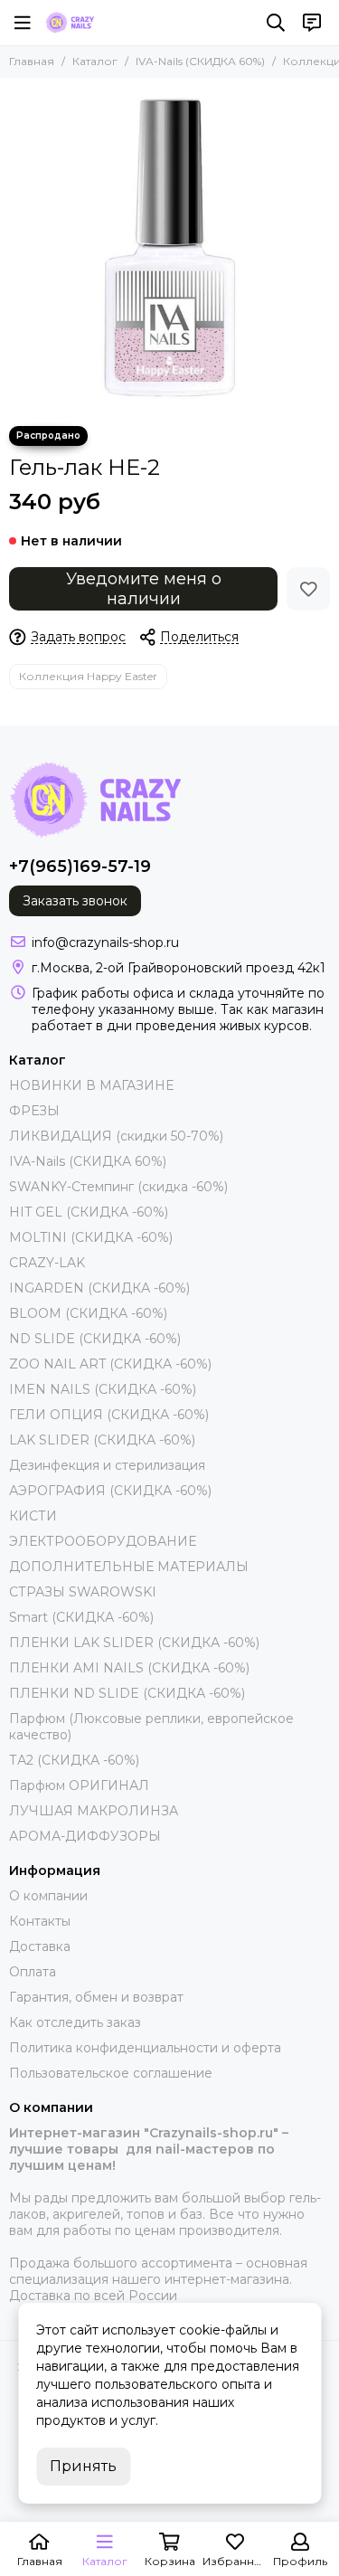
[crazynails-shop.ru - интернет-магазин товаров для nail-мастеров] (70, 23)
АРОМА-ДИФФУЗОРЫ (85, 1836)
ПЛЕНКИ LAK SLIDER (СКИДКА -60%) (134, 1643)
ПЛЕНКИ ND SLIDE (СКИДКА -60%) (127, 1693)
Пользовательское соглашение (111, 2073)
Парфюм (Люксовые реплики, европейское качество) (151, 1727)
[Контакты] (312, 23)
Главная (32, 61)
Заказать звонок (75, 901)
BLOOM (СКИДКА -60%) (88, 1313)
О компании (48, 1896)
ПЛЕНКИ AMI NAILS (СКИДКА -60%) (129, 1668)
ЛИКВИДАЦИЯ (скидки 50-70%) (116, 1136)
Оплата (33, 1972)
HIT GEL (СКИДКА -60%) (89, 1212)
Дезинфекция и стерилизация (107, 1465)
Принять (83, 2466)
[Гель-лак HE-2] (169, 247)
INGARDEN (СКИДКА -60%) (99, 1288)
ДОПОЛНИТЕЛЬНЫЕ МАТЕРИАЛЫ (129, 1567)
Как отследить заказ (75, 2022)
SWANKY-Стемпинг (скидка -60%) (118, 1187)
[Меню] (23, 23)
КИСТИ (33, 1516)
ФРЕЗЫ (34, 1111)
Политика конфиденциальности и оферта (145, 2048)
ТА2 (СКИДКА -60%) (74, 1760)
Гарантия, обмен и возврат (96, 1997)
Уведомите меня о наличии (144, 589)
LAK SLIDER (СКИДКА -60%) (102, 1440)
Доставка (40, 1946)
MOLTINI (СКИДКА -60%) (91, 1237)
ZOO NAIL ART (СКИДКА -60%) (110, 1364)
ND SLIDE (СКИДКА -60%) (95, 1339)
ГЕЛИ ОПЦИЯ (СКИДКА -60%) (109, 1415)
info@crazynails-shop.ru (105, 942)
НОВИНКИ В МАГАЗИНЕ (91, 1085)
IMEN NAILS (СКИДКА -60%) (103, 1389)
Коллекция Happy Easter (88, 676)
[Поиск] (276, 23)
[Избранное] (308, 589)
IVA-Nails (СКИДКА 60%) (200, 61)
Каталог (95, 61)
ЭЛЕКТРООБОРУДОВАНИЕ (103, 1541)
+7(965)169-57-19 (80, 867)
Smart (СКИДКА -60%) (81, 1617)
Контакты (40, 1921)
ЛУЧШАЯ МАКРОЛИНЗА (94, 1811)
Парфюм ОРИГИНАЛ (79, 1785)
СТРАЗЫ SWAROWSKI (83, 1592)
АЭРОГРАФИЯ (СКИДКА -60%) (110, 1491)
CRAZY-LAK (47, 1263)
